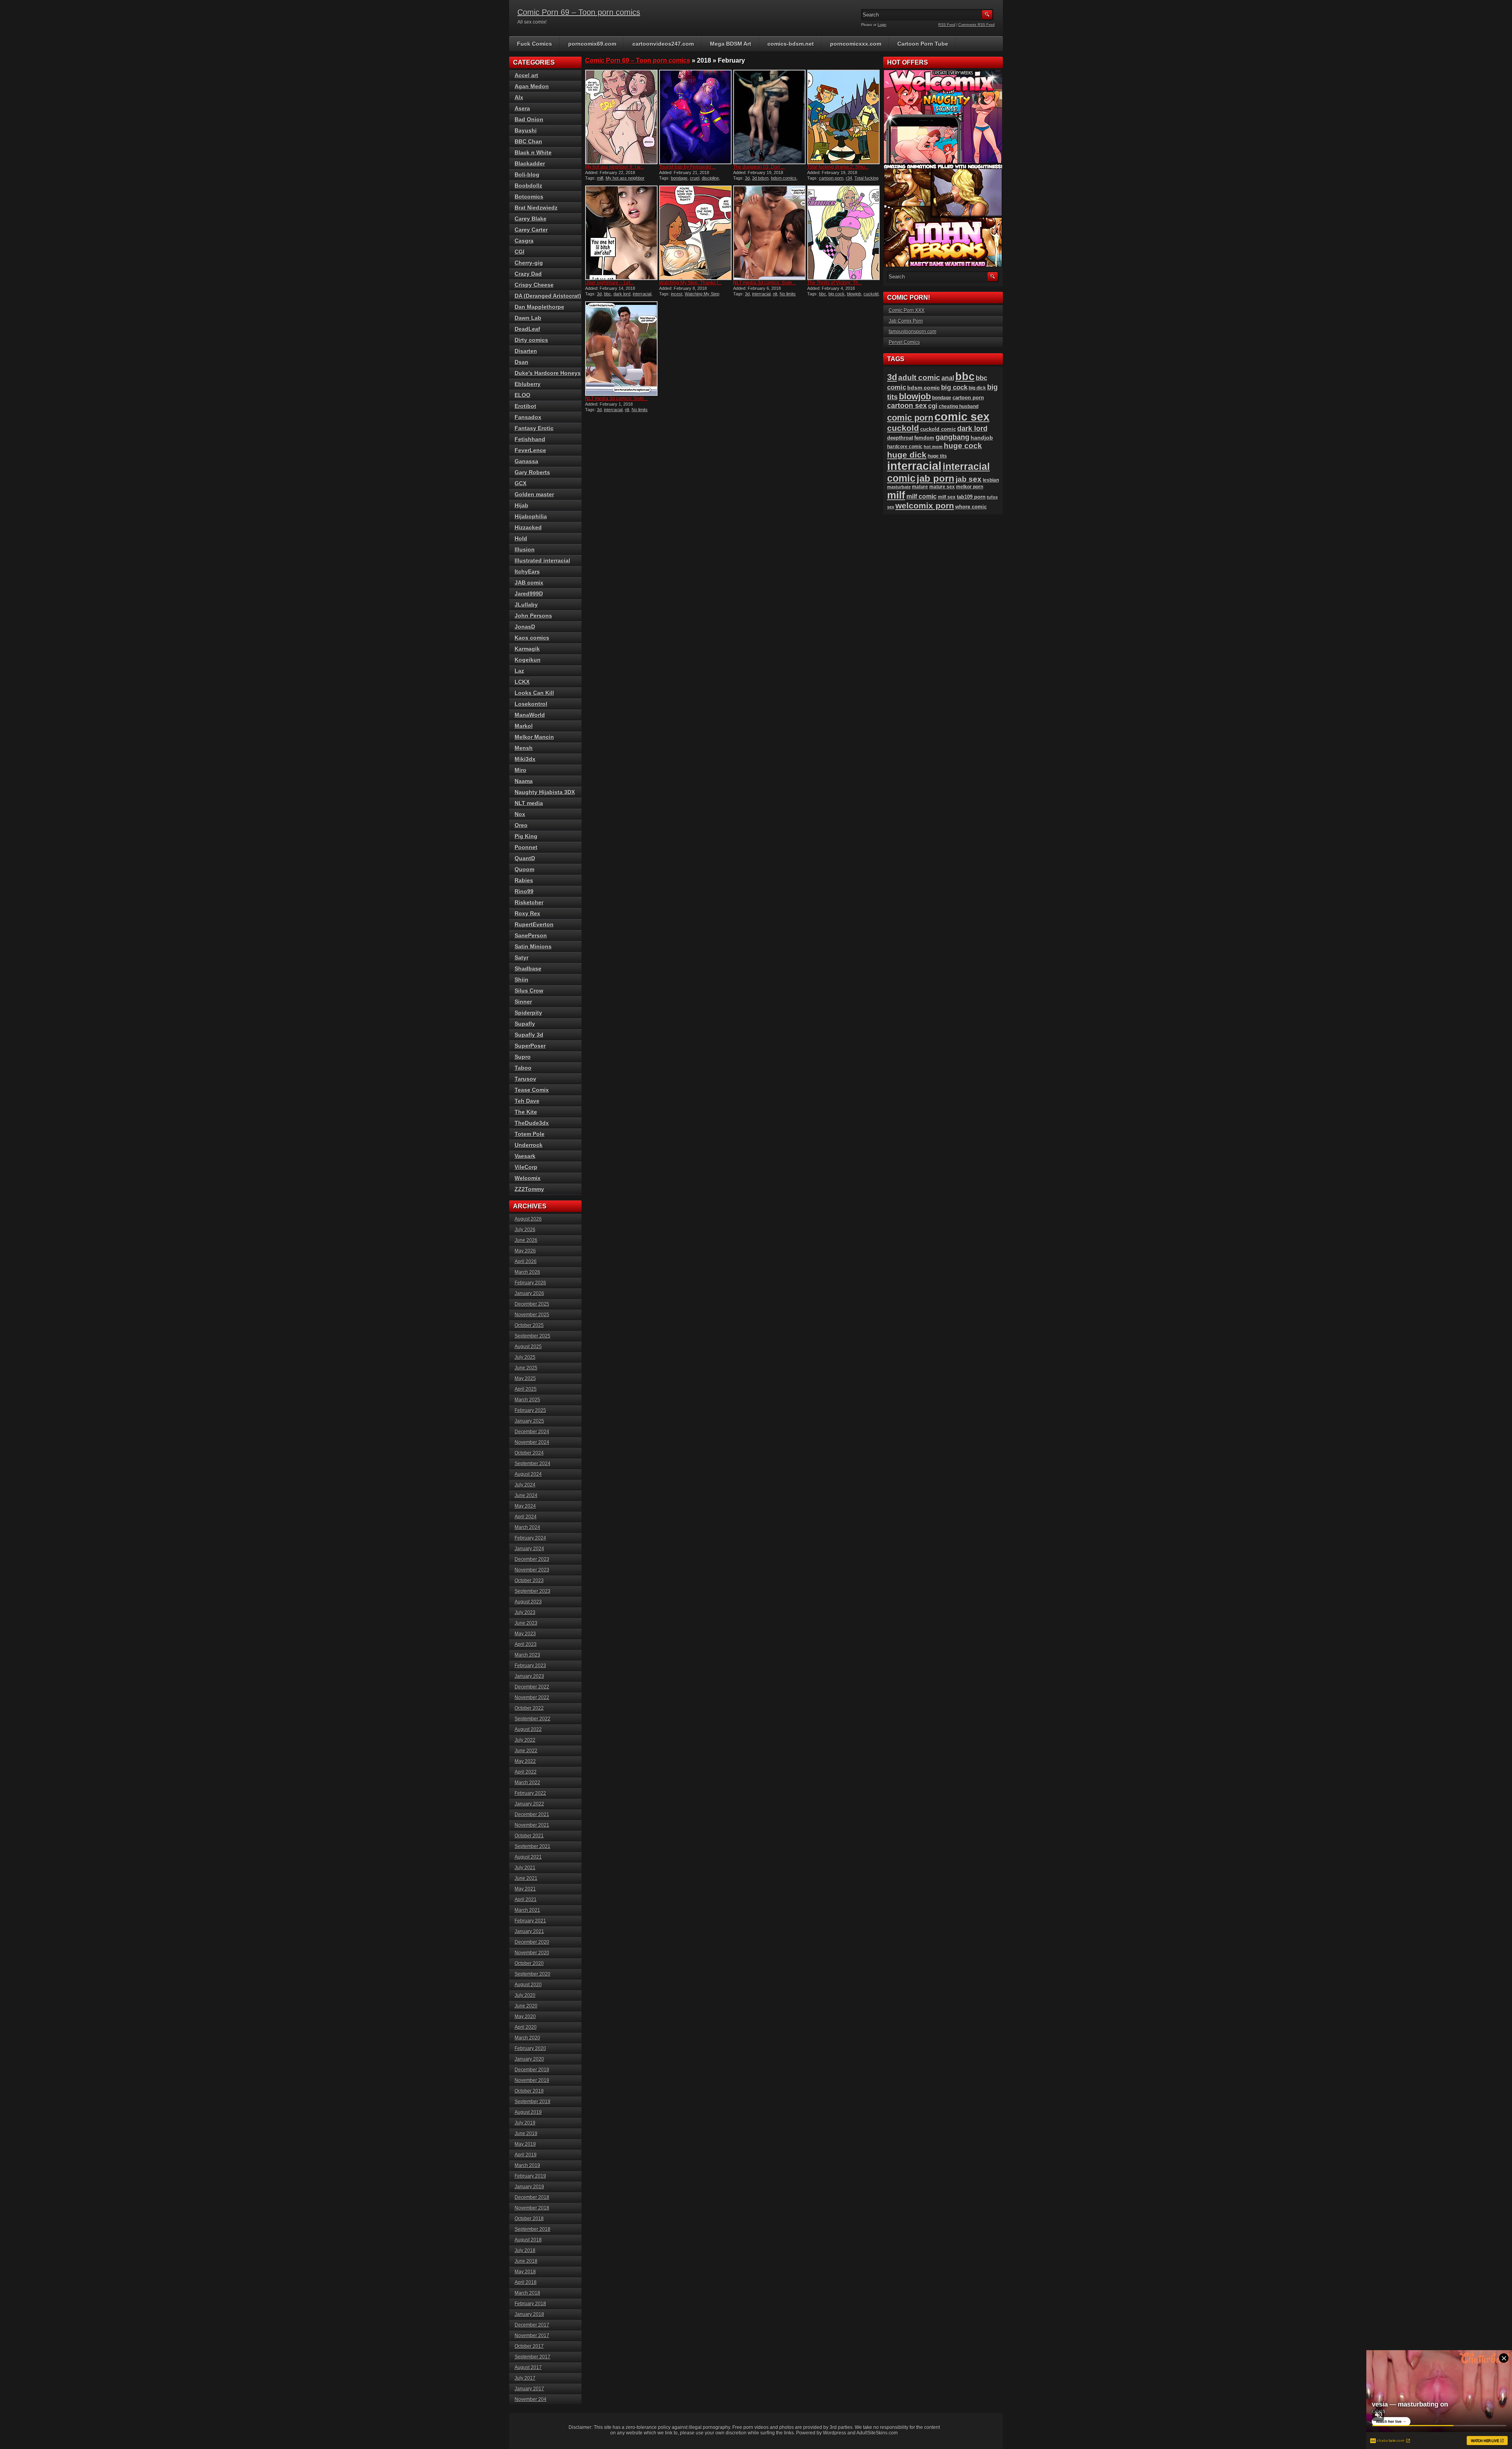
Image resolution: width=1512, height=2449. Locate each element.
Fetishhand (530, 439)
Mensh (524, 748)
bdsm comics (784, 178)
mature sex (942, 487)
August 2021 (528, 1857)
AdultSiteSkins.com (877, 2433)
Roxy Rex (527, 913)
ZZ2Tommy (529, 1189)
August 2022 (528, 1729)
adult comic (919, 378)
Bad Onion (529, 119)
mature (920, 487)
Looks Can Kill (534, 693)
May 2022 (525, 1761)
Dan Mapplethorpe (539, 307)
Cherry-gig (529, 263)
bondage (679, 178)
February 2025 (530, 1410)
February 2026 (530, 1283)
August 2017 (528, 2367)
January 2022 (529, 1804)
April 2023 (526, 1644)
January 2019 (529, 2187)
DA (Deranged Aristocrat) (548, 296)
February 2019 (530, 2176)
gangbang (952, 437)
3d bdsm (760, 178)
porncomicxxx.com (856, 44)
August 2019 (528, 2112)
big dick (977, 388)
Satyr (522, 957)
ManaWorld (530, 715)
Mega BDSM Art (731, 44)
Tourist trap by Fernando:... (687, 167)
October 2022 (529, 1708)
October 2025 (529, 1325)
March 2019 (527, 2165)
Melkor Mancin (534, 737)
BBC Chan (528, 141)
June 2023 (526, 1623)
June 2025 (526, 1368)
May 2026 (525, 1251)
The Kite (526, 1112)
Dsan (522, 362)
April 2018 (526, 2282)
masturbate (899, 487)
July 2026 (525, 1230)
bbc (608, 294)
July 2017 (525, 2378)
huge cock (963, 446)
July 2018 (525, 2250)
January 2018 (529, 2314)
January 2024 (529, 1549)
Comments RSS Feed (976, 25)
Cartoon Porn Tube (923, 44)
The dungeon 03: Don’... (759, 167)
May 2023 (525, 1634)
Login (882, 25)
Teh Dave (527, 1101)
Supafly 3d (529, 1035)
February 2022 (530, 1793)
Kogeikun (528, 660)
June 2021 (526, 1878)
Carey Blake (531, 219)
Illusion (525, 549)
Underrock (529, 1145)
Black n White (533, 152)
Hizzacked (528, 527)
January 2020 (529, 2059)
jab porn (936, 478)
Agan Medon (532, 86)
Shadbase (528, 968)
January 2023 (529, 1676)
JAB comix (529, 583)
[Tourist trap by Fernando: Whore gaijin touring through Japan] (695, 117)
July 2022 (525, 1740)
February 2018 (530, 2304)
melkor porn (970, 487)
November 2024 (532, 1442)
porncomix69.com (592, 44)
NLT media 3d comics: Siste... (764, 283)
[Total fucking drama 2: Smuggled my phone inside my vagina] (843, 117)
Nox (520, 814)
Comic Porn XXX (907, 310)
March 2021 (527, 1910)
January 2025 (529, 1421)
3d (747, 178)
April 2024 (526, 1517)
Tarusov (525, 1079)
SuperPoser (530, 1046)
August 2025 (528, 1347)
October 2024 (529, 1453)
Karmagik (527, 649)
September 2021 (533, 1846)
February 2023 (530, 1666)
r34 (849, 178)
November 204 (531, 2399)
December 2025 (532, 1304)
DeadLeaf (527, 329)
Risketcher (529, 902)
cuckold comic (938, 429)
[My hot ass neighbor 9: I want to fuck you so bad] (621, 117)
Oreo (521, 825)
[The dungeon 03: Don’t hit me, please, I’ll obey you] (769, 117)
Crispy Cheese (534, 285)
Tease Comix (532, 1090)
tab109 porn (971, 497)
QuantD (525, 858)
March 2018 (527, 2293)
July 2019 (525, 2123)
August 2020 (528, 1985)
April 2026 (526, 1262)
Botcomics (529, 197)
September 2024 (533, 1464)
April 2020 (526, 2027)
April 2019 (526, 2155)
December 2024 (532, 1432)
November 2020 (532, 1953)
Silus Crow (529, 991)
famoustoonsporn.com (913, 332)
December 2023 (532, 1559)
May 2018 (525, 2272)
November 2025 (532, 1315)
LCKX (522, 682)
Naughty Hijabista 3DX (545, 792)
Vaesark (525, 1156)
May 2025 (525, 1378)
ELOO (523, 395)
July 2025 (525, 1357)
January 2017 (529, 2389)
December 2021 (532, 1814)
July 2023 (525, 1612)
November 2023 (532, 1570)
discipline (710, 178)
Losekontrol (531, 704)
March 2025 (527, 1400)
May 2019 (525, 2144)
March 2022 (527, 1783)
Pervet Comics (904, 342)
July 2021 (525, 1868)
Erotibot (525, 406)
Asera (522, 108)
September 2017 (533, 2357)
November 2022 (532, 1698)
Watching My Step (702, 294)
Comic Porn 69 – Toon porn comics (579, 12)
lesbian (991, 480)
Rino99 (524, 891)
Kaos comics (532, 638)
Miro (521, 770)
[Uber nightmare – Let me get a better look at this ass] (621, 233)
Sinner (523, 1002)
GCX (521, 483)
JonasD (525, 627)
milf (600, 178)
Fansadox (528, 417)
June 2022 (526, 1751)
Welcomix (528, 1178)
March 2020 (527, 2038)
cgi (933, 406)
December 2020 (532, 1942)
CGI (520, 252)
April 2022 (526, 1772)
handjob (982, 438)
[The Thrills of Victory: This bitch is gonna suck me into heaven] (843, 233)
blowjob (854, 294)
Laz (519, 671)
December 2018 (532, 2197)
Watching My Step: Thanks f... (690, 283)
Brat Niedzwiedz (536, 208)
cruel (695, 178)
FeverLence (530, 450)
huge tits (937, 456)
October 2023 (529, 1581)
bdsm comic (924, 388)
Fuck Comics (535, 44)
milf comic (922, 496)
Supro (523, 1057)
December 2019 (532, 2070)
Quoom (524, 869)
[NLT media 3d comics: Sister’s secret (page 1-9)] (621, 349)
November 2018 (532, 2208)
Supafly (525, 1024)
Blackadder (530, 163)
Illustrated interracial (542, 560)
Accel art (526, 75)
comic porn (910, 418)
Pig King (526, 836)
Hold (521, 538)
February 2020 (530, 2048)
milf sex (947, 497)
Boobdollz (528, 186)
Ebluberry (528, 384)
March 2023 (527, 1655)
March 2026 (527, 1272)
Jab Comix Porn (906, 321)
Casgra (524, 241)
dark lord (622, 294)
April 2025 (526, 1389)
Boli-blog (527, 174)
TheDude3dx (532, 1123)
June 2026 (526, 1240)
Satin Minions (533, 946)
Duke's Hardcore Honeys (548, 373)
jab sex (969, 479)
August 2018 (528, 2240)
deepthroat (900, 438)
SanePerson (531, 935)
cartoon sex (907, 406)
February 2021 (530, 1921)
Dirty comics (531, 340)
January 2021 (529, 1931)
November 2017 (532, 2336)
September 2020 (533, 1974)
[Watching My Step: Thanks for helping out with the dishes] (695, 233)
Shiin (522, 980)
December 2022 (532, 1687)
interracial (642, 294)
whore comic (971, 507)
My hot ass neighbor (625, 178)
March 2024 (527, 1527)
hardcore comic (905, 447)
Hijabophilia (531, 516)
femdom (924, 438)
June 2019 (526, 2134)
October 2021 (529, 1836)
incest (677, 294)
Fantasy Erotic (534, 428)
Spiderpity (528, 1013)
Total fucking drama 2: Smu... (838, 167)
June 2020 (526, 2006)
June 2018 (526, 2261)
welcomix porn (925, 506)
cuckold (871, 294)
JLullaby (526, 605)
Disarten (526, 351)
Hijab (522, 505)
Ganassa (526, 461)
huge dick (907, 455)
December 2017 (532, 2325)
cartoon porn (831, 178)
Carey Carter (531, 230)
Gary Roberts (532, 472)
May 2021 (525, 1889)
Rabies (524, 880)
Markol (524, 726)
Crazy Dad (528, 274)
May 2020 (525, 2017)
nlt (775, 294)
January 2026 (529, 1293)
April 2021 (526, 1900)
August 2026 (528, 1219)
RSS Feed (947, 25)
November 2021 (532, 1825)
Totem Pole (530, 1134)
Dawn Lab (528, 318)
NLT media (529, 803)
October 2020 (529, 1963)
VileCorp (526, 1167)
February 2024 (530, 1538)
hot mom (933, 447)
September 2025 (533, 1336)
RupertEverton (534, 924)
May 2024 (525, 1506)
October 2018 (529, 2219)
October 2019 (529, 2091)
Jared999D (529, 594)
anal (948, 378)
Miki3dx (525, 759)
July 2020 (525, 1995)
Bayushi (526, 130)
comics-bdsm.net (791, 44)
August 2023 (528, 1602)
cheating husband (959, 406)
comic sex (962, 417)
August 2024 (528, 1474)
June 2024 (526, 1495)
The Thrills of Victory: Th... (835, 283)
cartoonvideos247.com (663, 44)
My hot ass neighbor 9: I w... (614, 167)
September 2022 (533, 1719)
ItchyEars (527, 571)
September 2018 (533, 2229)
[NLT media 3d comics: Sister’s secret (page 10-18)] (769, 233)
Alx (519, 97)
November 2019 (532, 2080)
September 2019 (533, 2102)
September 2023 (533, 1591)
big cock (837, 294)
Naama (524, 781)
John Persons (533, 616)
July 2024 (525, 1485)
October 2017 (529, 2346)
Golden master (534, 494)
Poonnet (526, 847)
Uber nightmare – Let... (610, 283)
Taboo (523, 1068)
